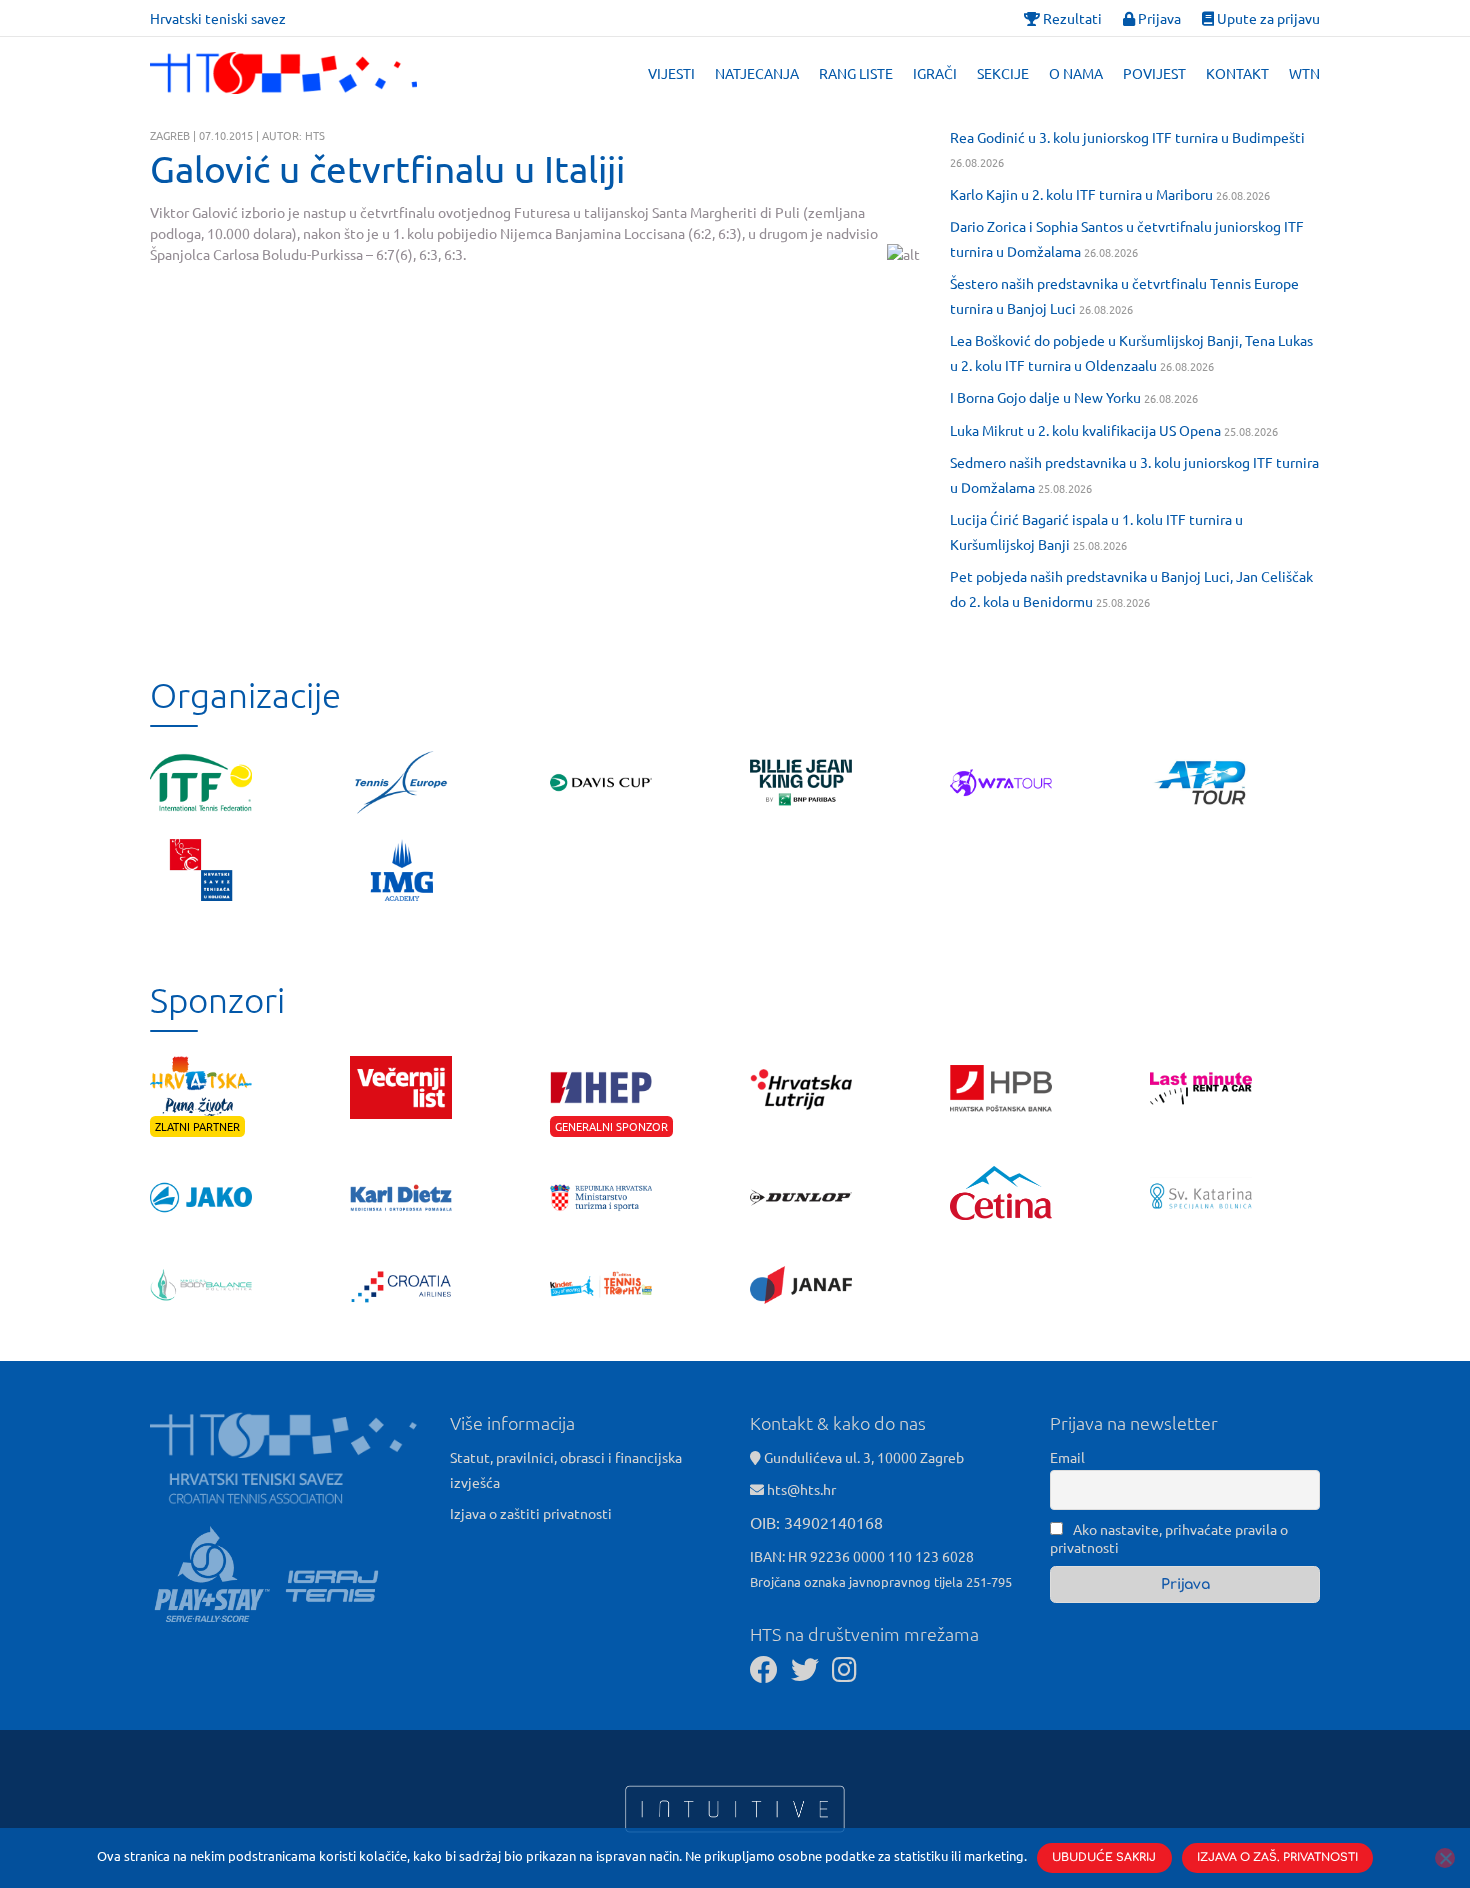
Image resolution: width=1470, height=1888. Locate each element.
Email (1067, 1457)
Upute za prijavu (1267, 18)
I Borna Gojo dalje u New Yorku (1045, 397)
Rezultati (1071, 18)
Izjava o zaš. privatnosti (1277, 1857)
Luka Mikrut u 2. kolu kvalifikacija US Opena (1085, 430)
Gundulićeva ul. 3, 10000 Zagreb (862, 1457)
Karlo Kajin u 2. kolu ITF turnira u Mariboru (1081, 194)
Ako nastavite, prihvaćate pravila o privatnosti (1169, 1538)
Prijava (1158, 18)
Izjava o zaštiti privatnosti (531, 1513)
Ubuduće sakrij (1104, 1857)
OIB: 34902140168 (816, 1522)
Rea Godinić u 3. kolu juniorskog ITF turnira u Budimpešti (1127, 137)
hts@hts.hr (801, 1489)
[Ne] (1445, 1858)
